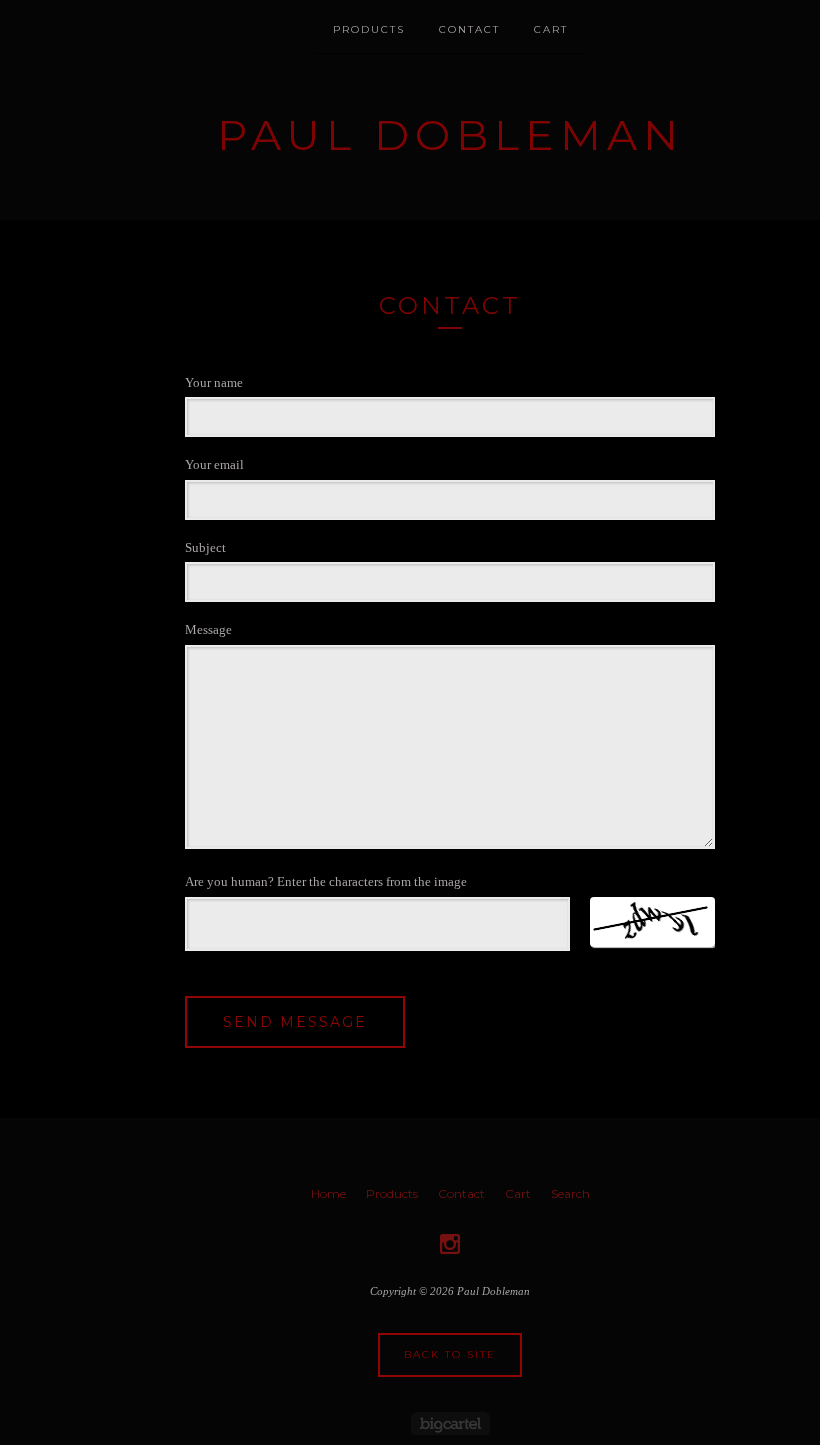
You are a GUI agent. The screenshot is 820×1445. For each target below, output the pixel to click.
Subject (205, 547)
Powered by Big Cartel (450, 1423)
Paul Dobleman (450, 135)
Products (369, 29)
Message (208, 629)
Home (328, 1193)
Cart (551, 29)
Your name (214, 382)
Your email (214, 464)
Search (570, 1193)
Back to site (450, 1354)
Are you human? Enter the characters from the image (326, 881)
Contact (469, 29)
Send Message (295, 1022)
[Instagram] (450, 1244)
